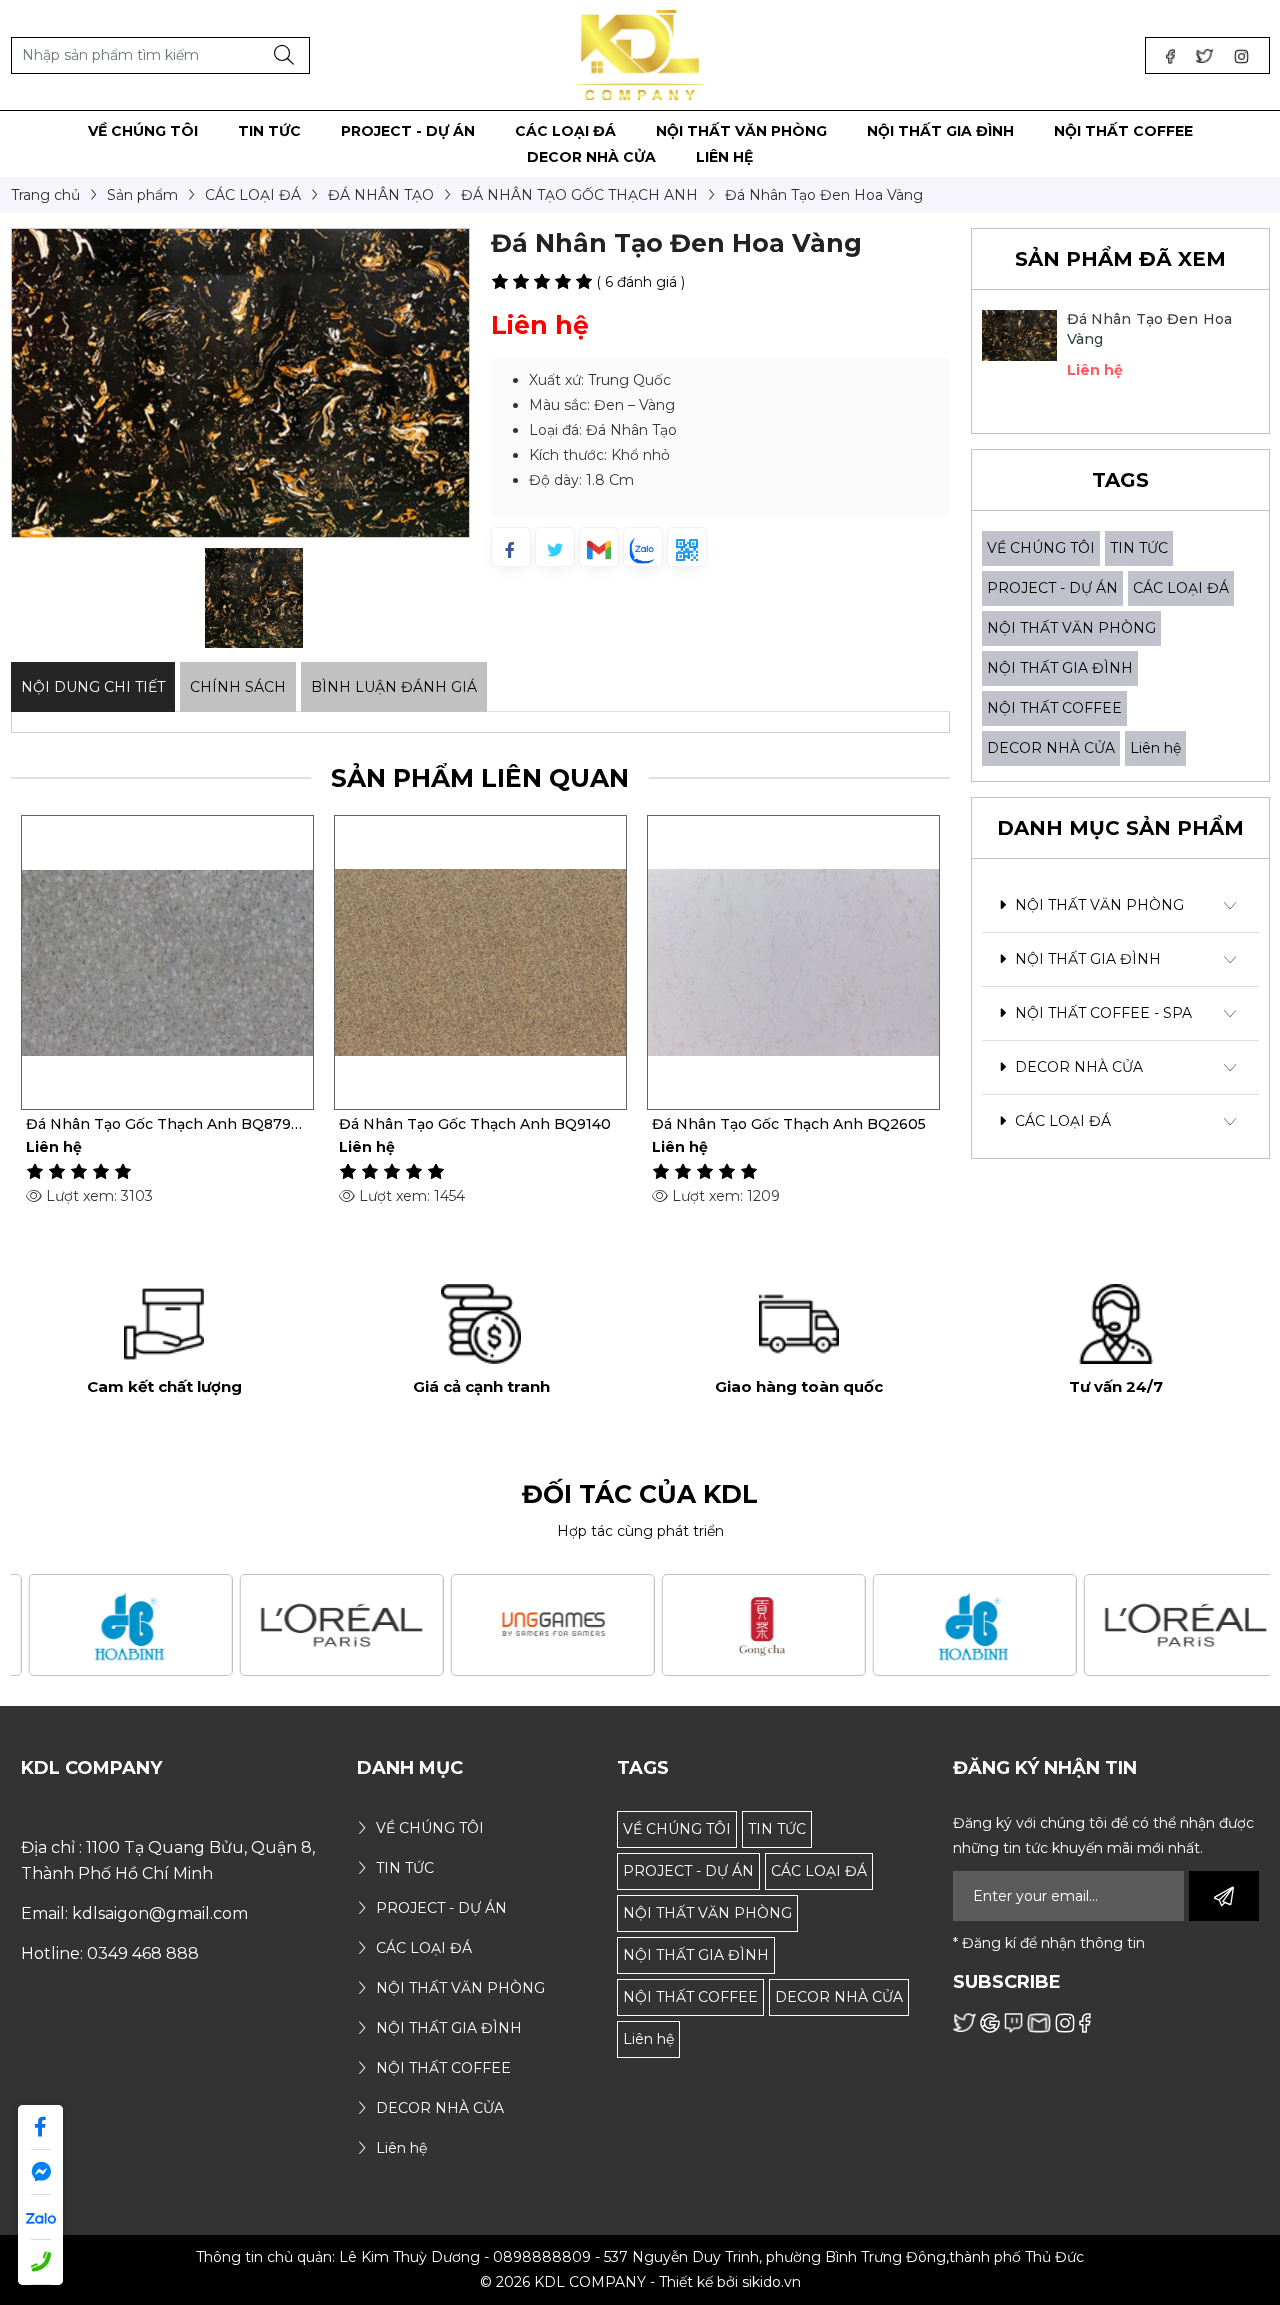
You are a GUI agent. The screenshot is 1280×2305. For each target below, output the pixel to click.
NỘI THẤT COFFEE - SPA (1101, 1013)
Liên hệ (1155, 748)
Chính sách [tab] (238, 687)
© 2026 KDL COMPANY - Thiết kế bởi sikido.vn (640, 2282)
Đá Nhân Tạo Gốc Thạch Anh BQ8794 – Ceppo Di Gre (163, 1124)
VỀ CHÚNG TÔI (1041, 548)
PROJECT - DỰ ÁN (1052, 588)
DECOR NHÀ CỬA (1051, 748)
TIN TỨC (1139, 548)
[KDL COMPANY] (640, 54)
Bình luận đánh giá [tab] (394, 687)
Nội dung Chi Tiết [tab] (93, 687)
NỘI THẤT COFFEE (1054, 708)
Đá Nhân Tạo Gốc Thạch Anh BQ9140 (475, 1124)
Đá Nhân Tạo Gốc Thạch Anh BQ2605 (789, 1124)
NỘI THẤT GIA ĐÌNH (1060, 668)
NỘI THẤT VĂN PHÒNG (1071, 628)
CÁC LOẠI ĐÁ (1181, 588)
